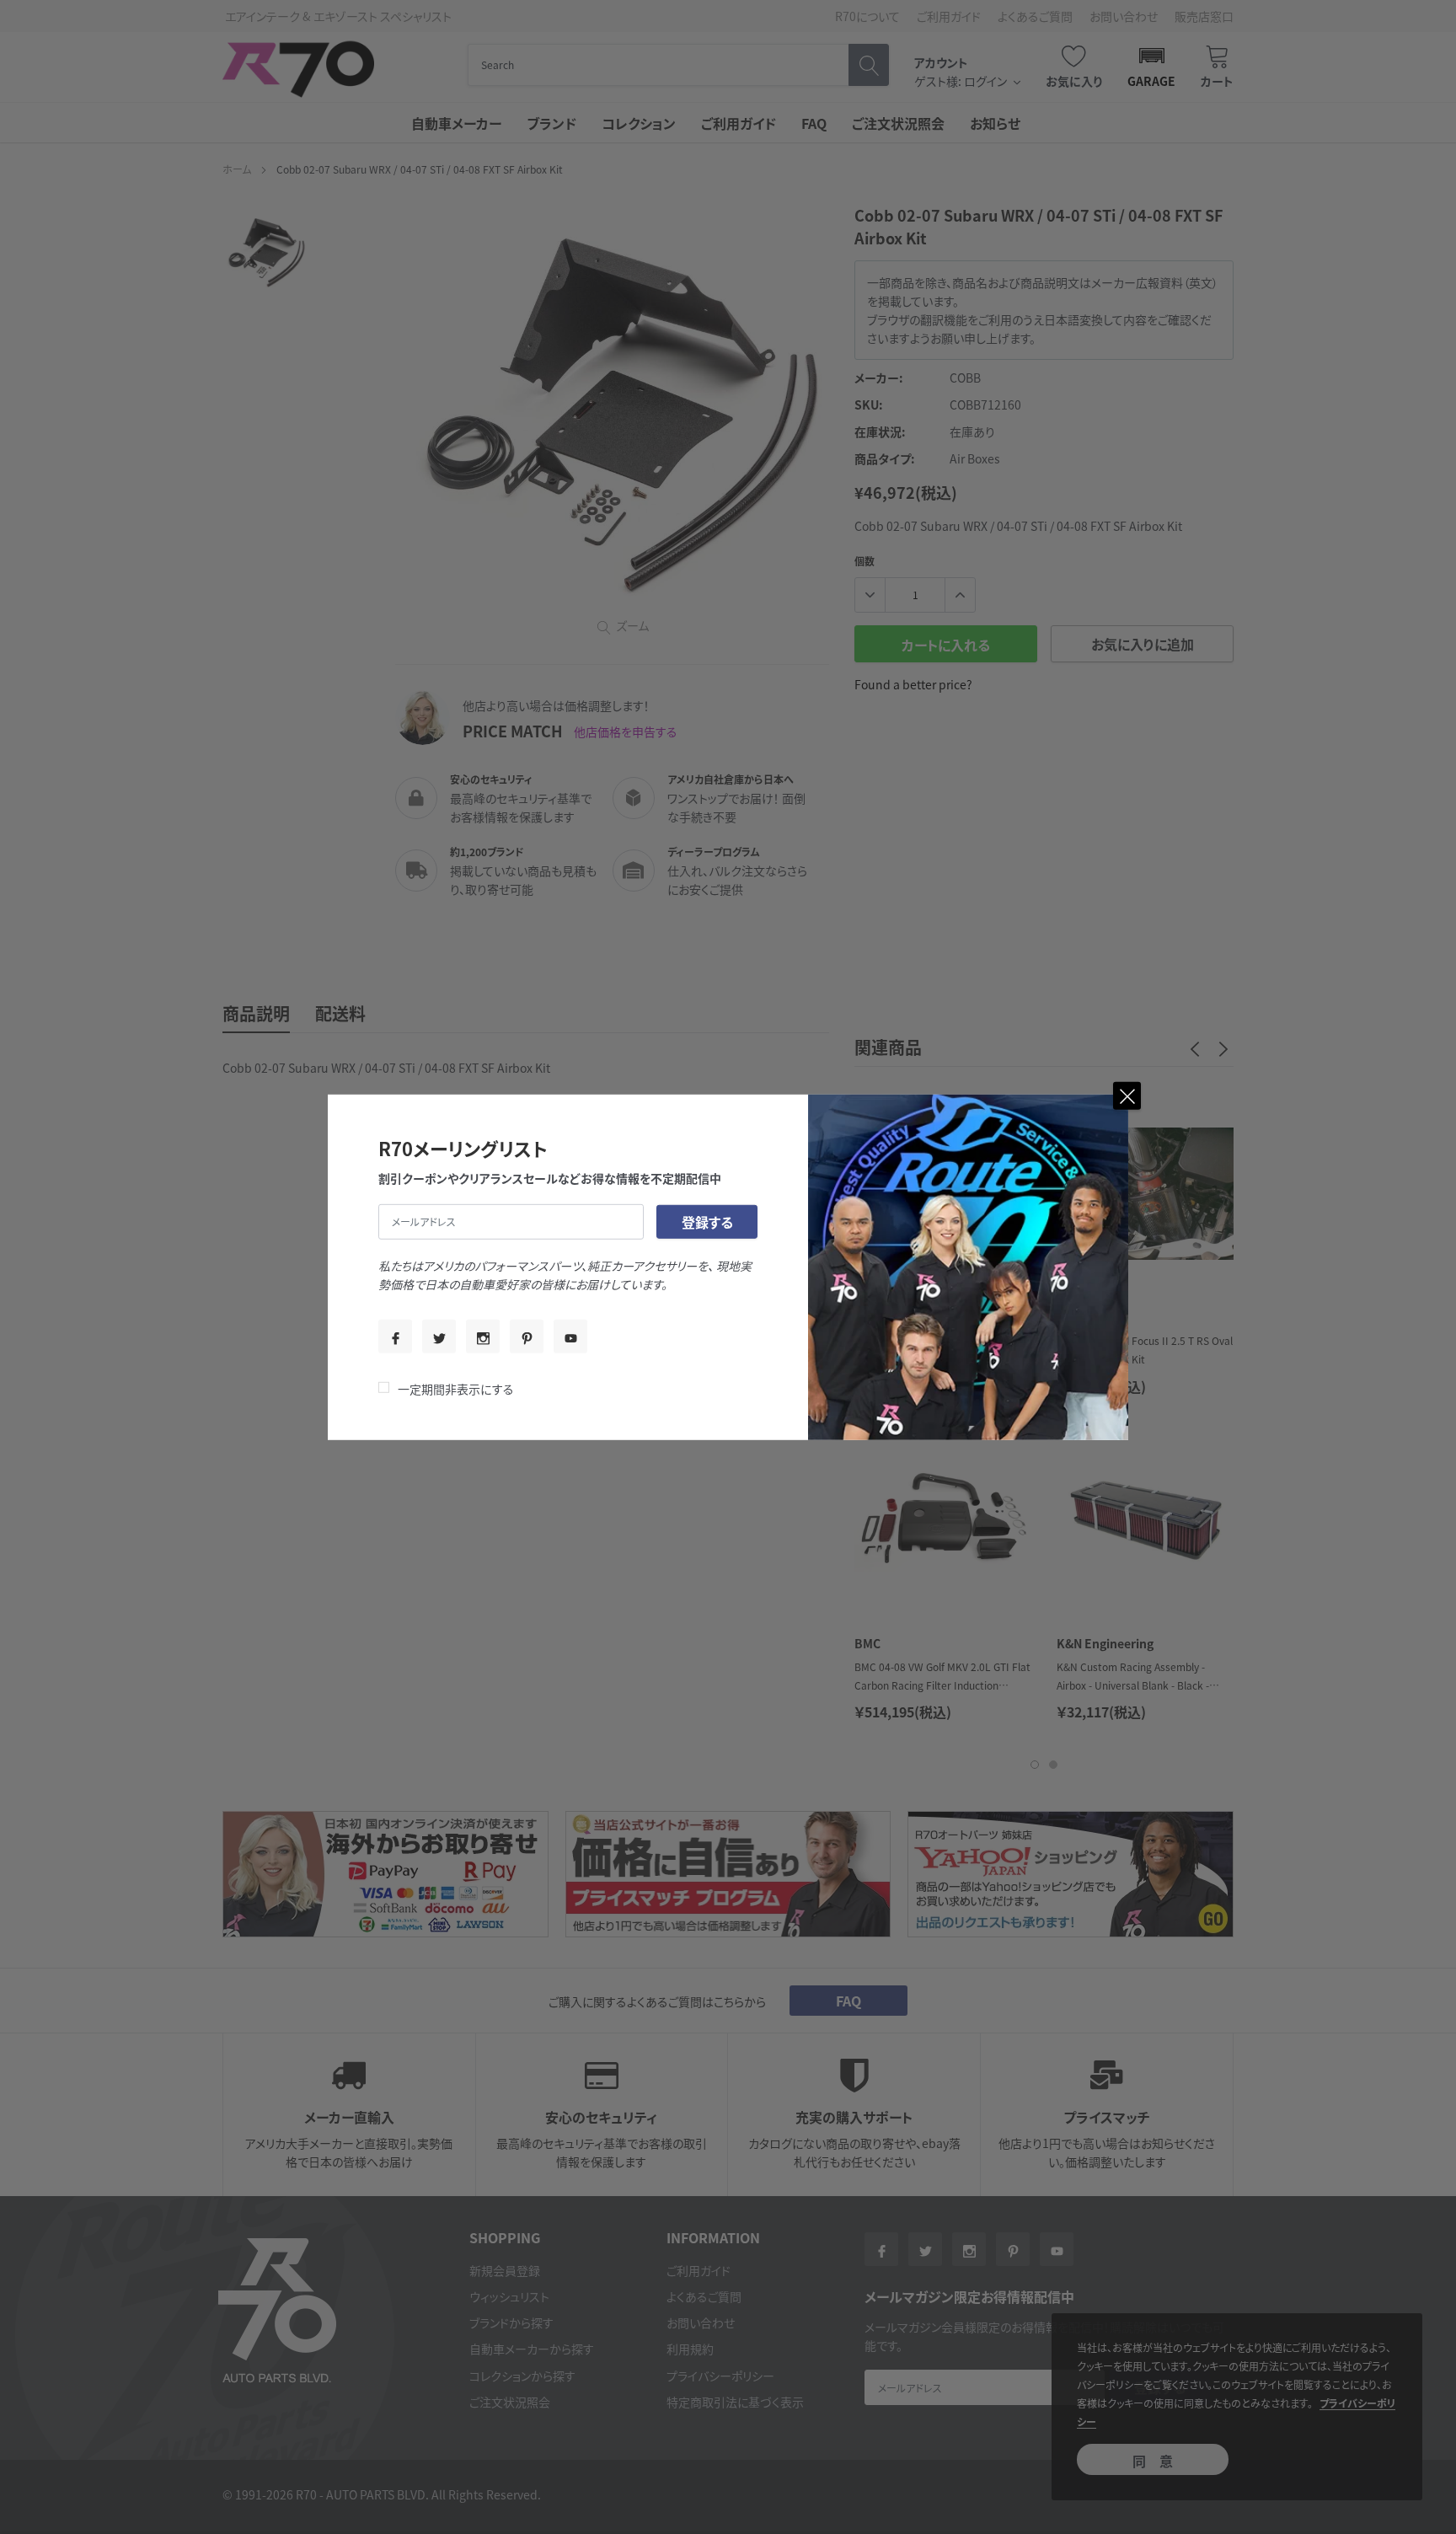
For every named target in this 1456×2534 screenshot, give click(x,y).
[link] (395, 1337)
